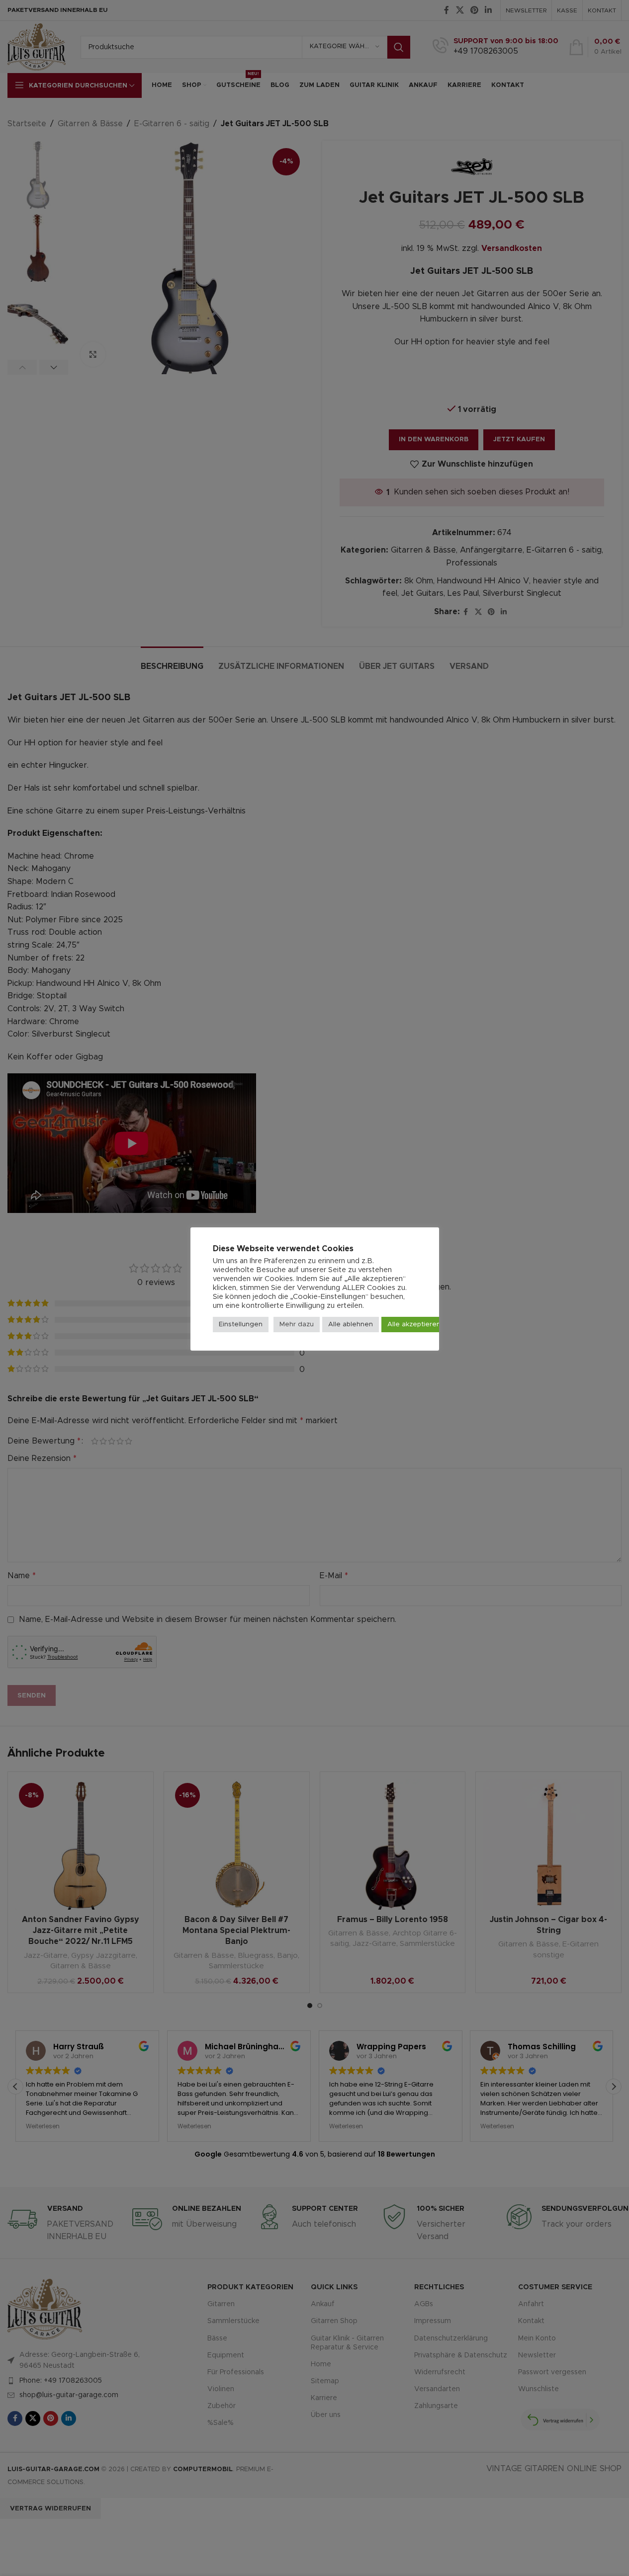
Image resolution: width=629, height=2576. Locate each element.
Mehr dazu (297, 1325)
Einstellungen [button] (241, 1325)
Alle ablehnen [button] (351, 1325)
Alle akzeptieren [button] (414, 1325)
